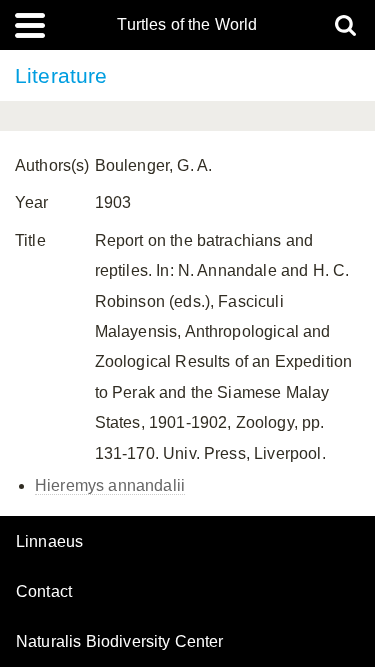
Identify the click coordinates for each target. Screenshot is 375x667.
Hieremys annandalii (110, 485)
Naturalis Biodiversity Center (120, 642)
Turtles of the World (187, 25)
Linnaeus (49, 542)
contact (44, 591)
